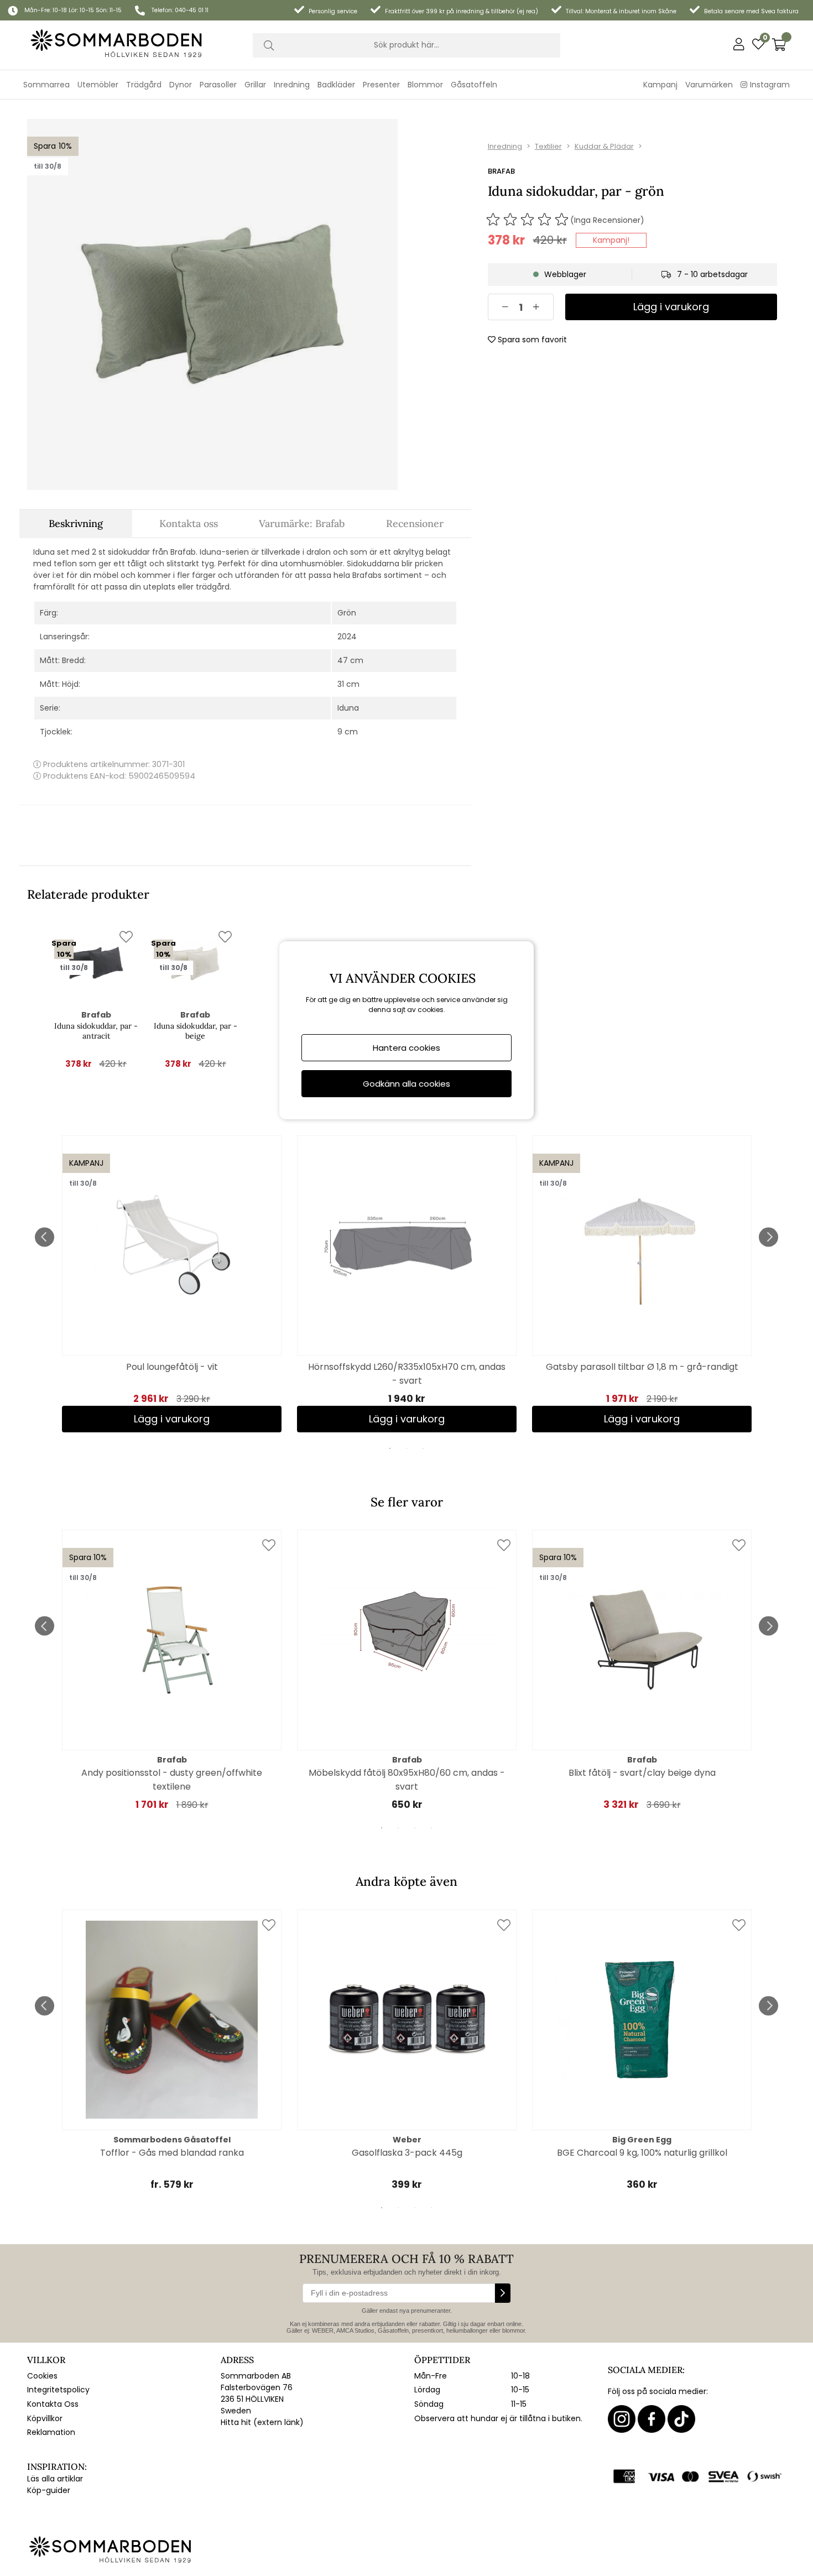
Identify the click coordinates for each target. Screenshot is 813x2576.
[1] (212, 304)
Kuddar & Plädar (604, 146)
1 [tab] (390, 1448)
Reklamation (51, 2432)
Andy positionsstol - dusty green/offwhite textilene (172, 1780)
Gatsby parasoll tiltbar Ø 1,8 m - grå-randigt (642, 1367)
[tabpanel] (172, 1284)
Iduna (348, 708)
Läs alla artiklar (55, 2479)
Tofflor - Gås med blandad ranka (172, 2153)
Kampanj (660, 85)
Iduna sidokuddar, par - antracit (96, 1031)
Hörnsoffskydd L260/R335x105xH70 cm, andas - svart (407, 1374)
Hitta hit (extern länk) (262, 2422)
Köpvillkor (45, 2418)
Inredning (505, 146)
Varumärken (709, 85)
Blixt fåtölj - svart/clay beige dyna (642, 1773)
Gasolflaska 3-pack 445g (407, 2153)
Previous (45, 1237)
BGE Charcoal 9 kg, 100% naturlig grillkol (642, 2153)
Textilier (548, 146)
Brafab (501, 171)
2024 (347, 637)
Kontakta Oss (53, 2404)
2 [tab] (406, 1448)
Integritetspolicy (58, 2390)
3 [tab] (423, 1448)
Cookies (42, 2376)
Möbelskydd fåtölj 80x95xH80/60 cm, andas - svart (407, 1780)
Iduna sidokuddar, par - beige (196, 1031)
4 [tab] (431, 1828)
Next (768, 1237)
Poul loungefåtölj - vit (172, 1367)
